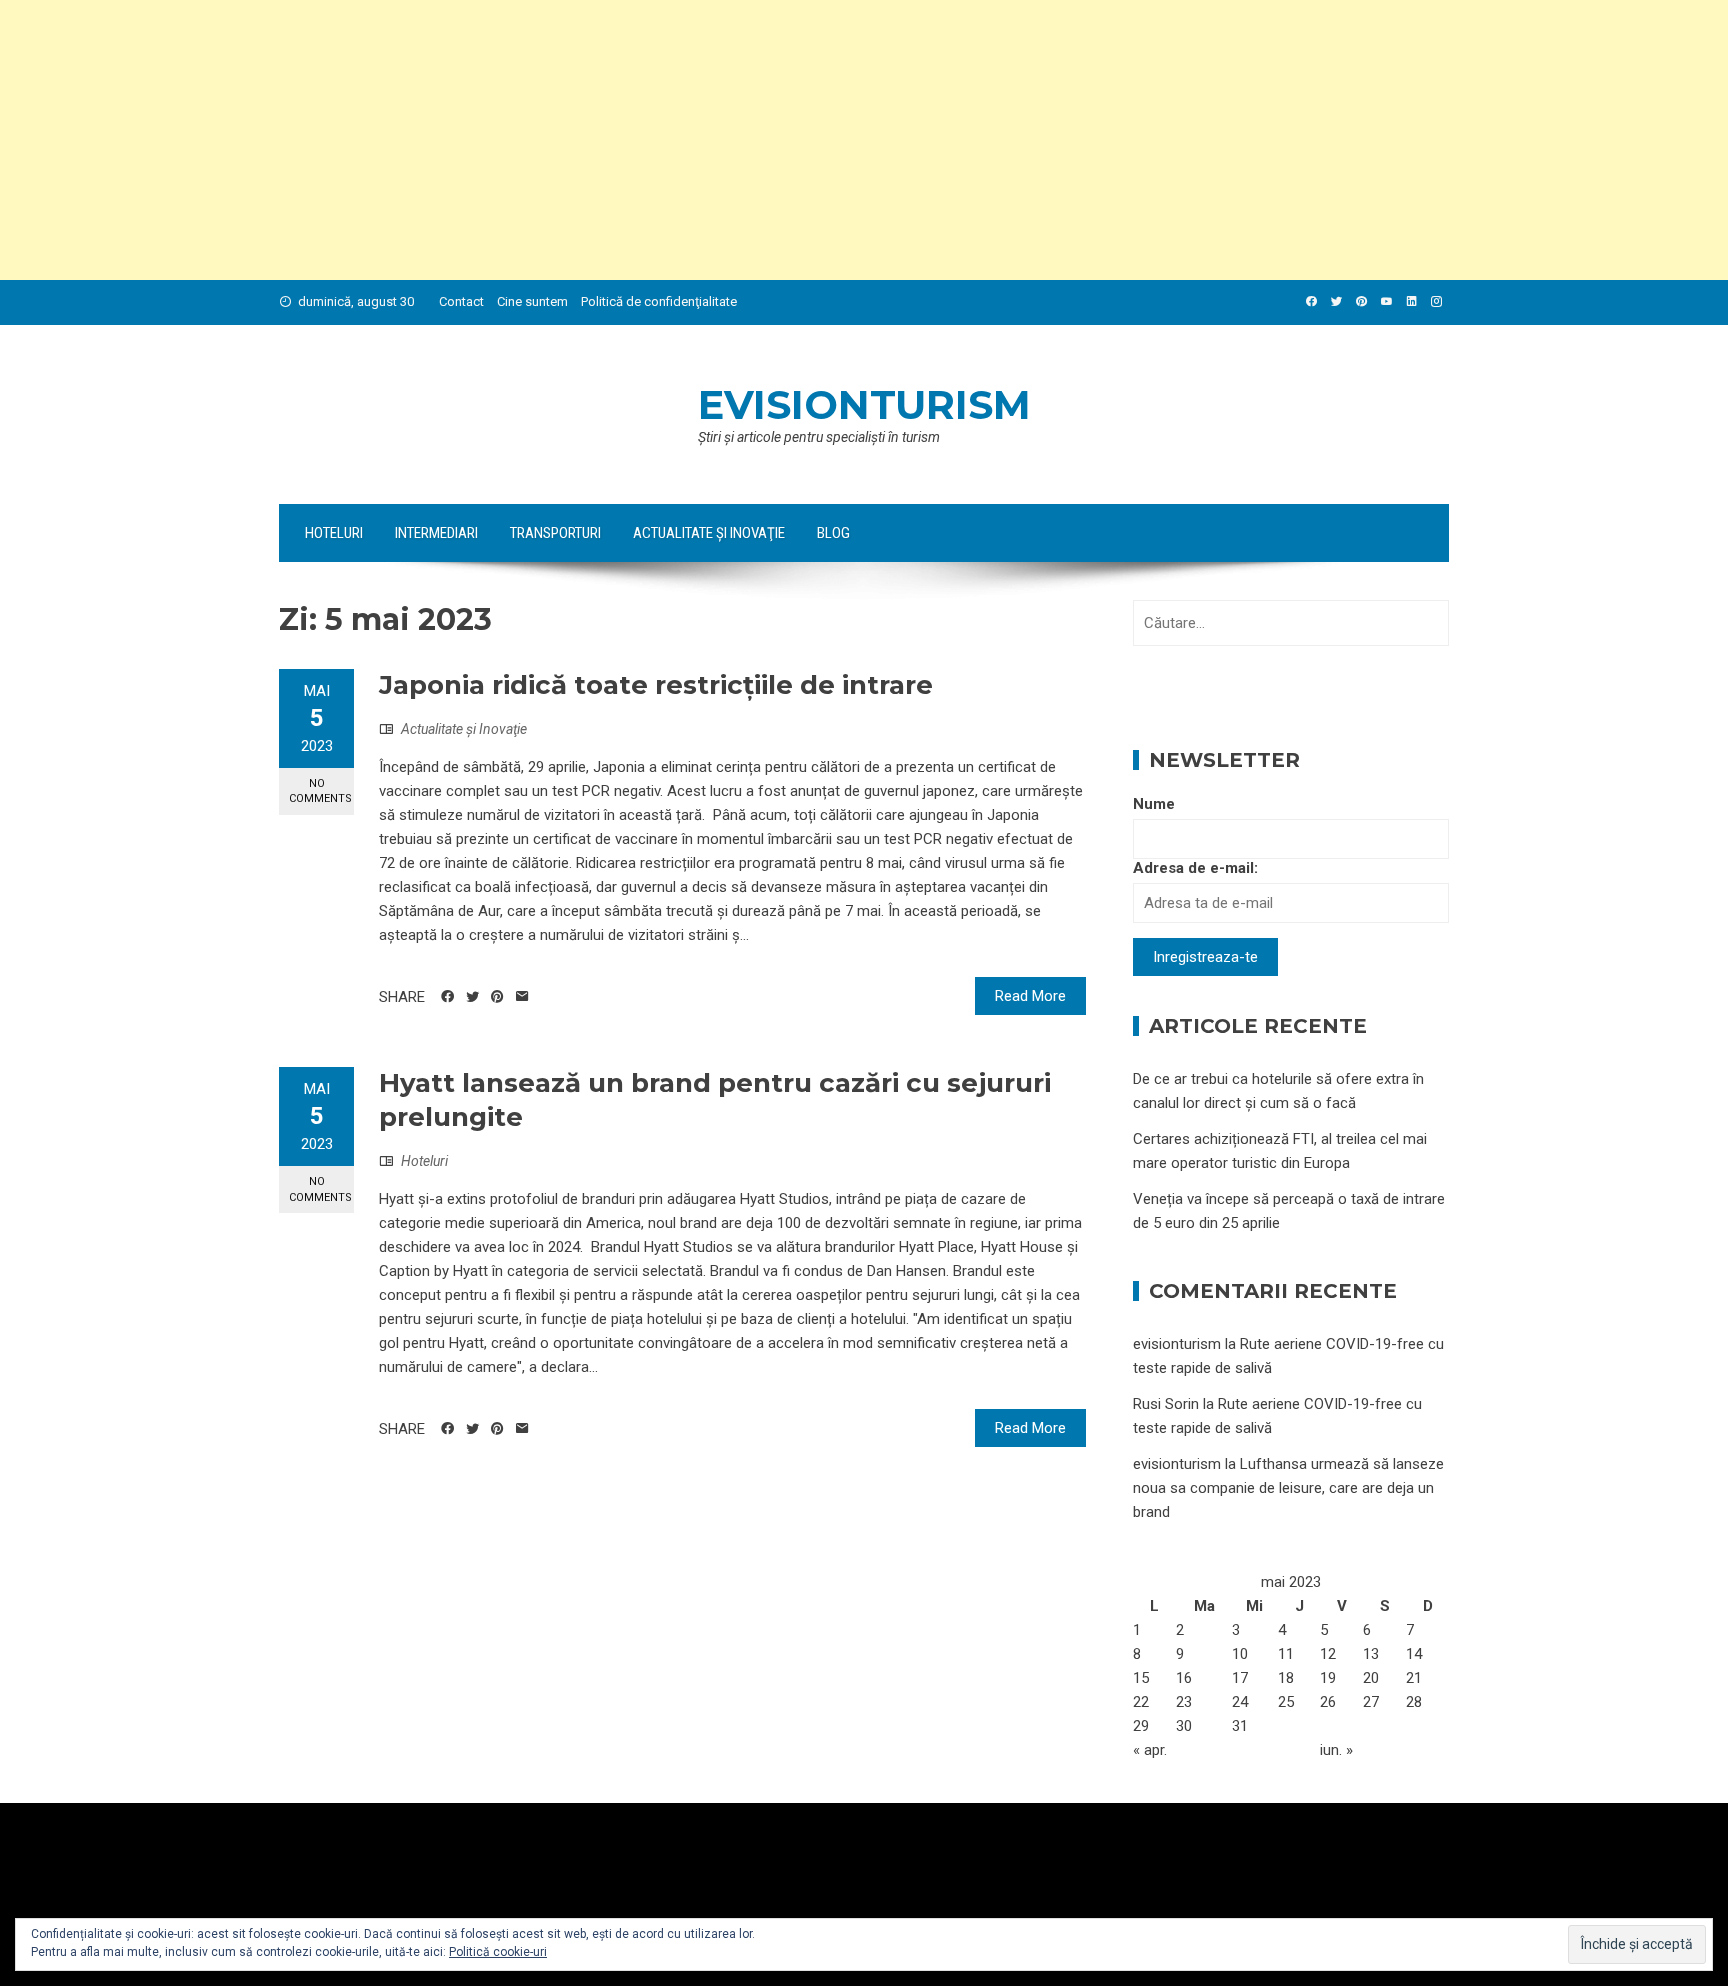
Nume (1154, 804)
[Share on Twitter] (472, 997)
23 (1184, 1702)
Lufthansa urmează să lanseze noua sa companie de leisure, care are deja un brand (1288, 1488)
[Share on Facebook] (447, 997)
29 (1141, 1726)
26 (1328, 1702)
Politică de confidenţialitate (659, 301)
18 (1286, 1678)
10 (1240, 1654)
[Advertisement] (600, 140)
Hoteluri (334, 533)
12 (1328, 1654)
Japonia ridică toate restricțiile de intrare (656, 685)
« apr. (1150, 1750)
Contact (461, 301)
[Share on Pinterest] (497, 997)
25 (1286, 1702)
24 (1240, 1702)
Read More (1030, 996)
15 (1141, 1678)
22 (1141, 1702)
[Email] (522, 997)
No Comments (320, 791)
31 (1240, 1726)
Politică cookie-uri (498, 1952)
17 (1240, 1678)
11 (1286, 1654)
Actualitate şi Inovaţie (709, 533)
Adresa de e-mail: (1195, 868)
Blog (833, 533)
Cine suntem (532, 301)
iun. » (1336, 1750)
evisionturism (864, 404)
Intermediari (436, 533)
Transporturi (555, 533)
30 (1184, 1726)
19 (1328, 1678)
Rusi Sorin (1166, 1404)
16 (1184, 1678)
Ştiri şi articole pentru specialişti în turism (819, 437)
